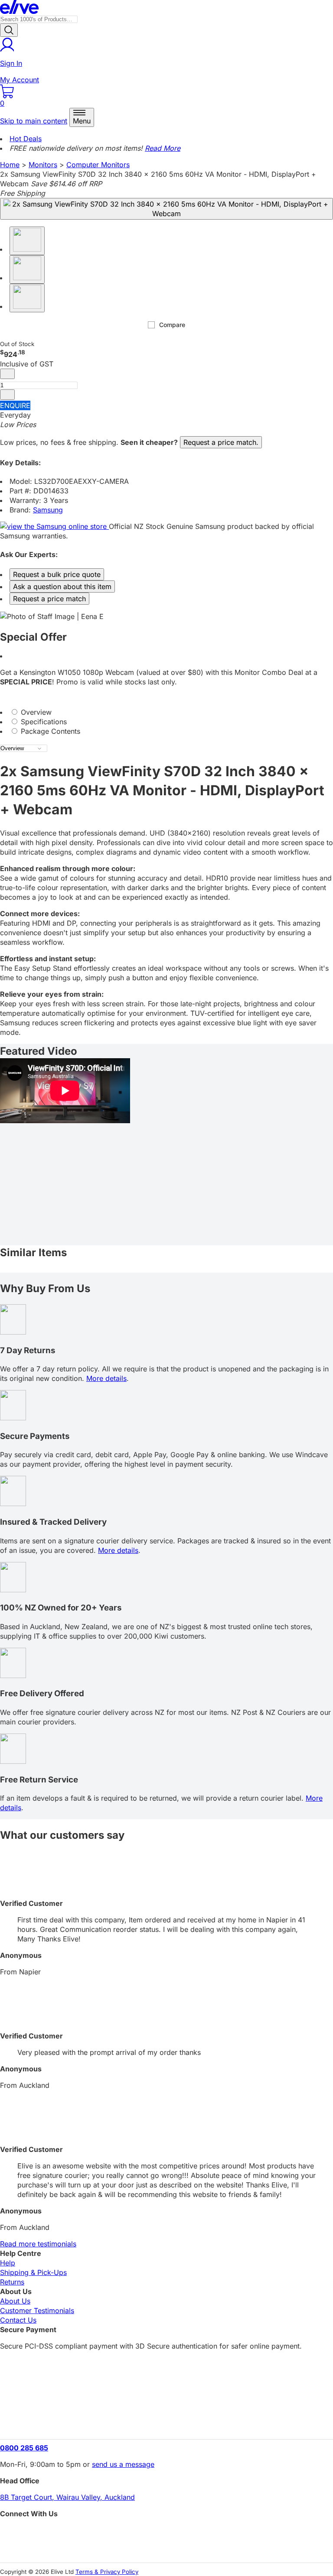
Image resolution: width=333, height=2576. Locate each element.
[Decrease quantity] (7, 374)
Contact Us (18, 2320)
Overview (35, 712)
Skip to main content (34, 121)
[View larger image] (166, 209)
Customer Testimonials (37, 2310)
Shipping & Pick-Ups (33, 2272)
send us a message (123, 2464)
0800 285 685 (24, 2448)
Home (10, 165)
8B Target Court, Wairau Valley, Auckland (67, 2497)
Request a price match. (221, 442)
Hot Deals (26, 139)
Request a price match (49, 599)
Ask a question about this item (62, 586)
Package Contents (49, 731)
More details (106, 1378)
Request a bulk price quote (57, 574)
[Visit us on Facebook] (166, 2533)
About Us (15, 2301)
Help (8, 2263)
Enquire (15, 405)
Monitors (43, 165)
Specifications (43, 722)
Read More (163, 148)
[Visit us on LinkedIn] (166, 2548)
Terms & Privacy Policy (107, 2572)
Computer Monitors (98, 165)
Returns (12, 2282)
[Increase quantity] (7, 395)
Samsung (48, 510)
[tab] (166, 712)
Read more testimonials (38, 2244)
